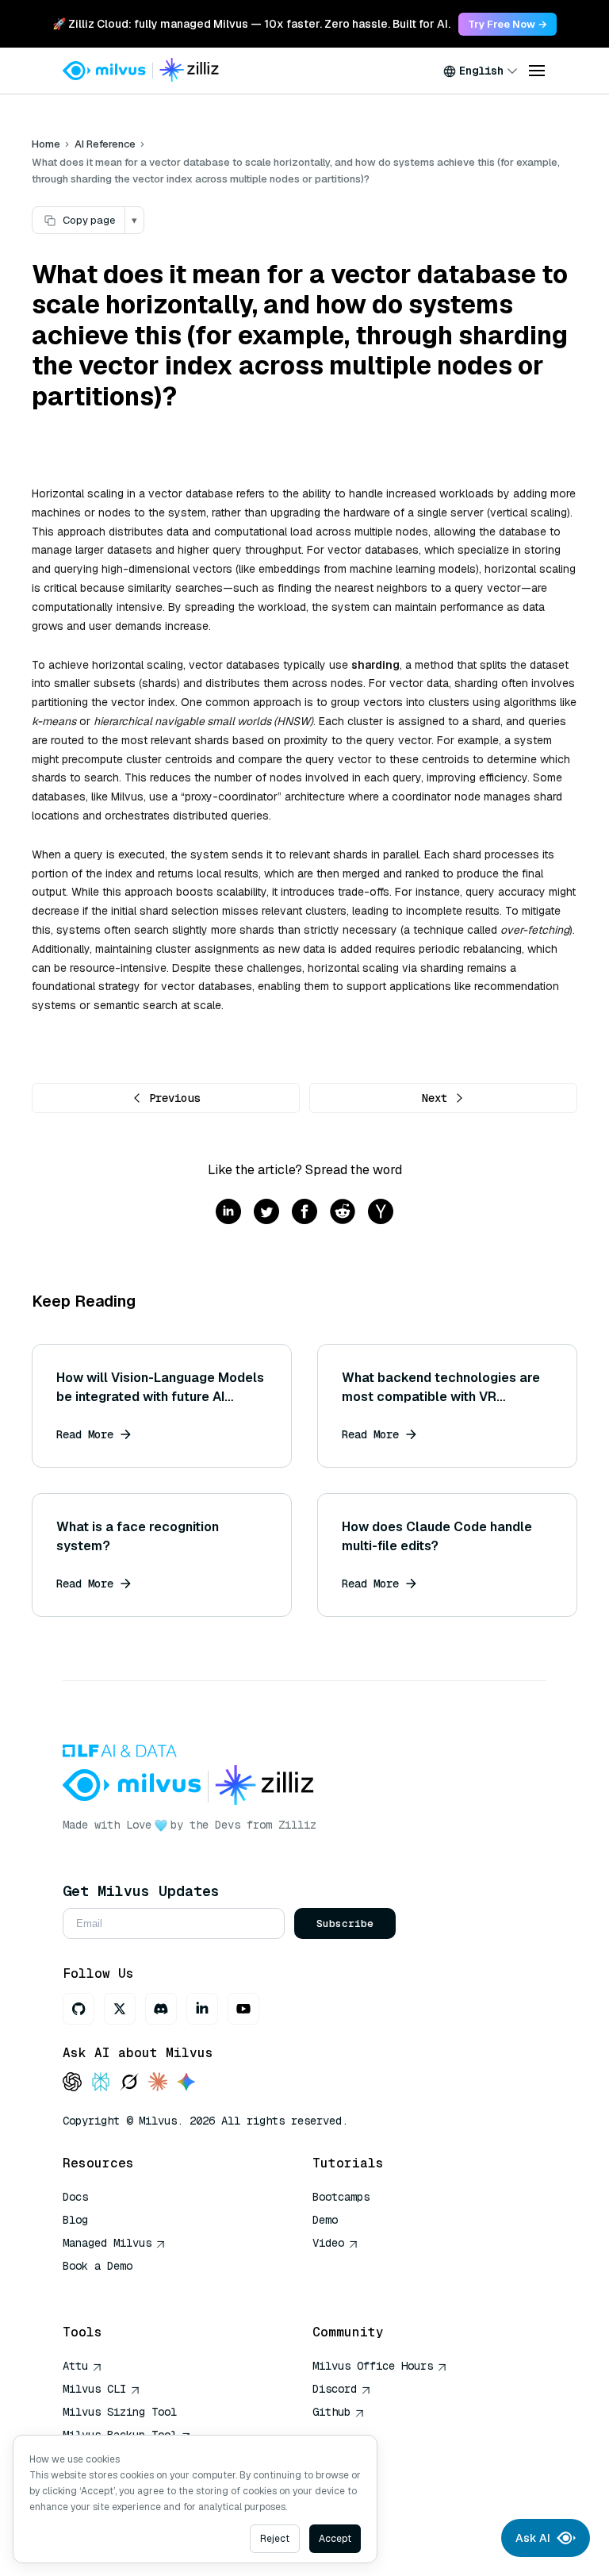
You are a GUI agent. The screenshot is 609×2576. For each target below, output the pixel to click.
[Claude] (158, 2083)
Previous (174, 1098)
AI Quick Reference (120, 2289)
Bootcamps (341, 2197)
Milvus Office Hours (373, 2366)
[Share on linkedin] (228, 1213)
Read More (85, 1434)
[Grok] (129, 2083)
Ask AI (533, 2538)
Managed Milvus (107, 2243)
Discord (335, 2389)
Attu (75, 2366)
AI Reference (105, 144)
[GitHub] (79, 2009)
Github (331, 2412)
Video (328, 2243)
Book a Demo (98, 2266)
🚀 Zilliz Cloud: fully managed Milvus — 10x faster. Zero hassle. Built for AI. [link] (251, 24)
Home (46, 144)
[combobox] (481, 71)
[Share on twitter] (266, 1213)
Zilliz (297, 1825)
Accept (335, 2539)
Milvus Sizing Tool (120, 2412)
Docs (75, 2197)
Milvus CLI (94, 2389)
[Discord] (161, 2009)
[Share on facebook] (304, 1213)
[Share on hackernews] (381, 1213)
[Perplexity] (101, 2083)
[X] (120, 2009)
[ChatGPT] (72, 2083)
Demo (325, 2220)
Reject (275, 2539)
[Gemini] (186, 2083)
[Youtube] (243, 2009)
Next (435, 1098)
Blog (75, 2220)
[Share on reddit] (343, 1213)
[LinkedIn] (202, 2009)
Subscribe (345, 1923)
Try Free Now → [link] (507, 24)
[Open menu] (537, 71)
